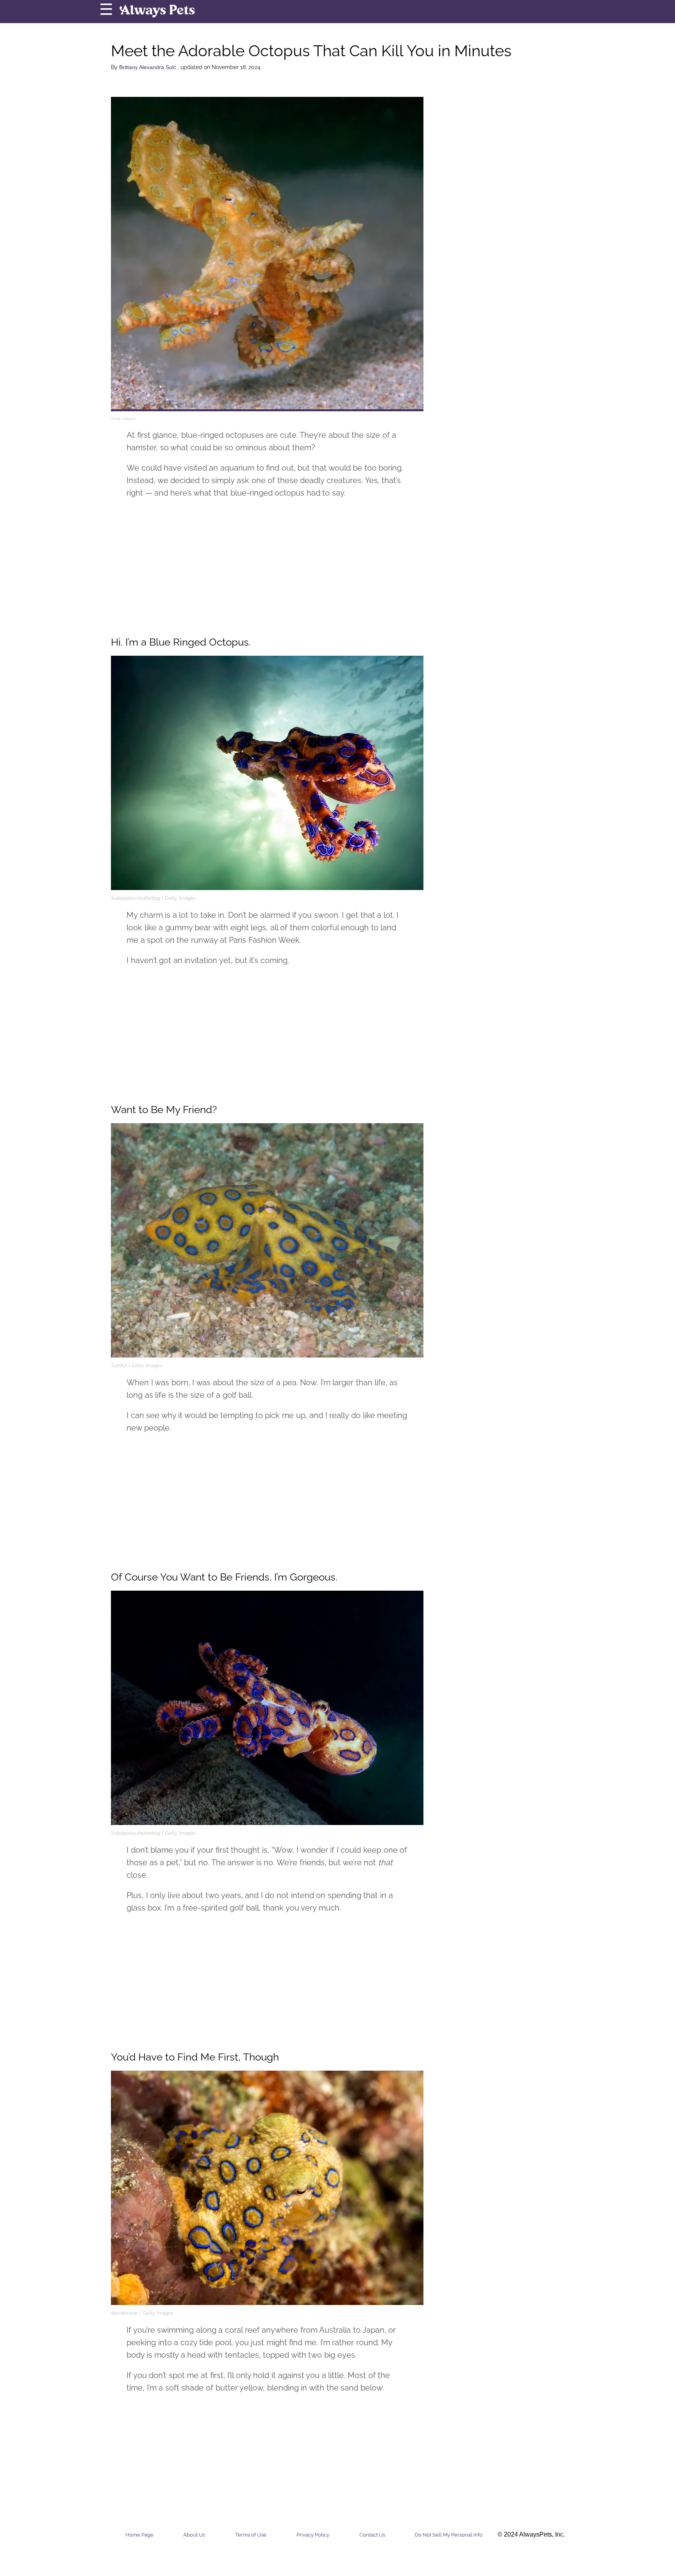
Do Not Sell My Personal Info (449, 2535)
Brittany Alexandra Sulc (148, 67)
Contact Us (372, 2535)
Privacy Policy (313, 2535)
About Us (194, 2535)
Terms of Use (251, 2535)
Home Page (139, 2535)
